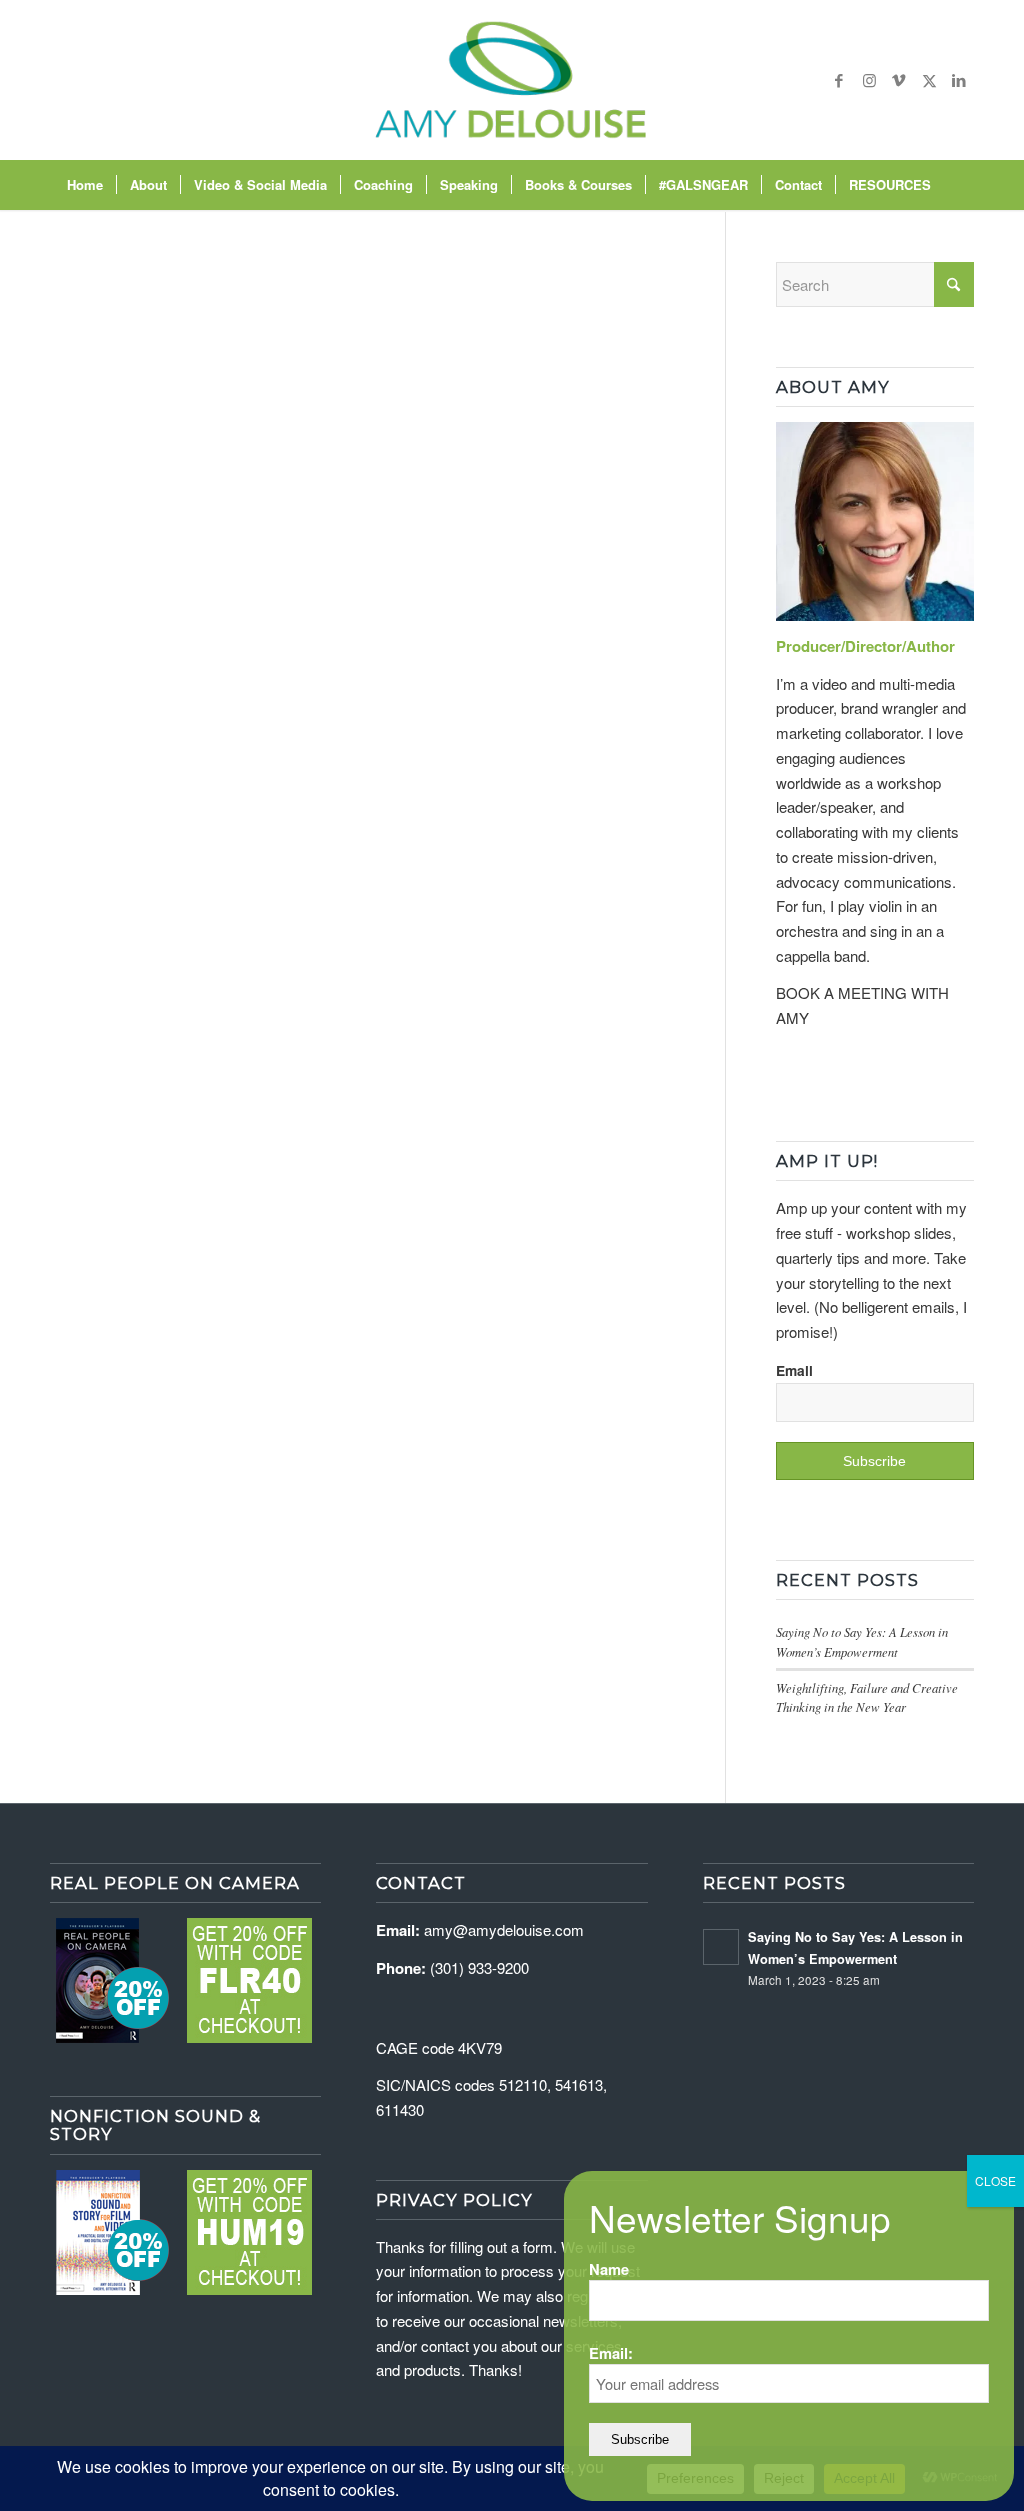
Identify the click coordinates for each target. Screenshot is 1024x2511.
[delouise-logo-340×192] (511, 80)
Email (794, 1370)
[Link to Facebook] (839, 80)
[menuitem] (85, 185)
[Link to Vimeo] (899, 80)
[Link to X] (929, 80)
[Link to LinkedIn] (959, 80)
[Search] (957, 185)
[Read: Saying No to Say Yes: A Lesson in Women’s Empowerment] (721, 1947)
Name (609, 2269)
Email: (611, 2353)
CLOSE (995, 2180)
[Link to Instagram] (869, 80)
